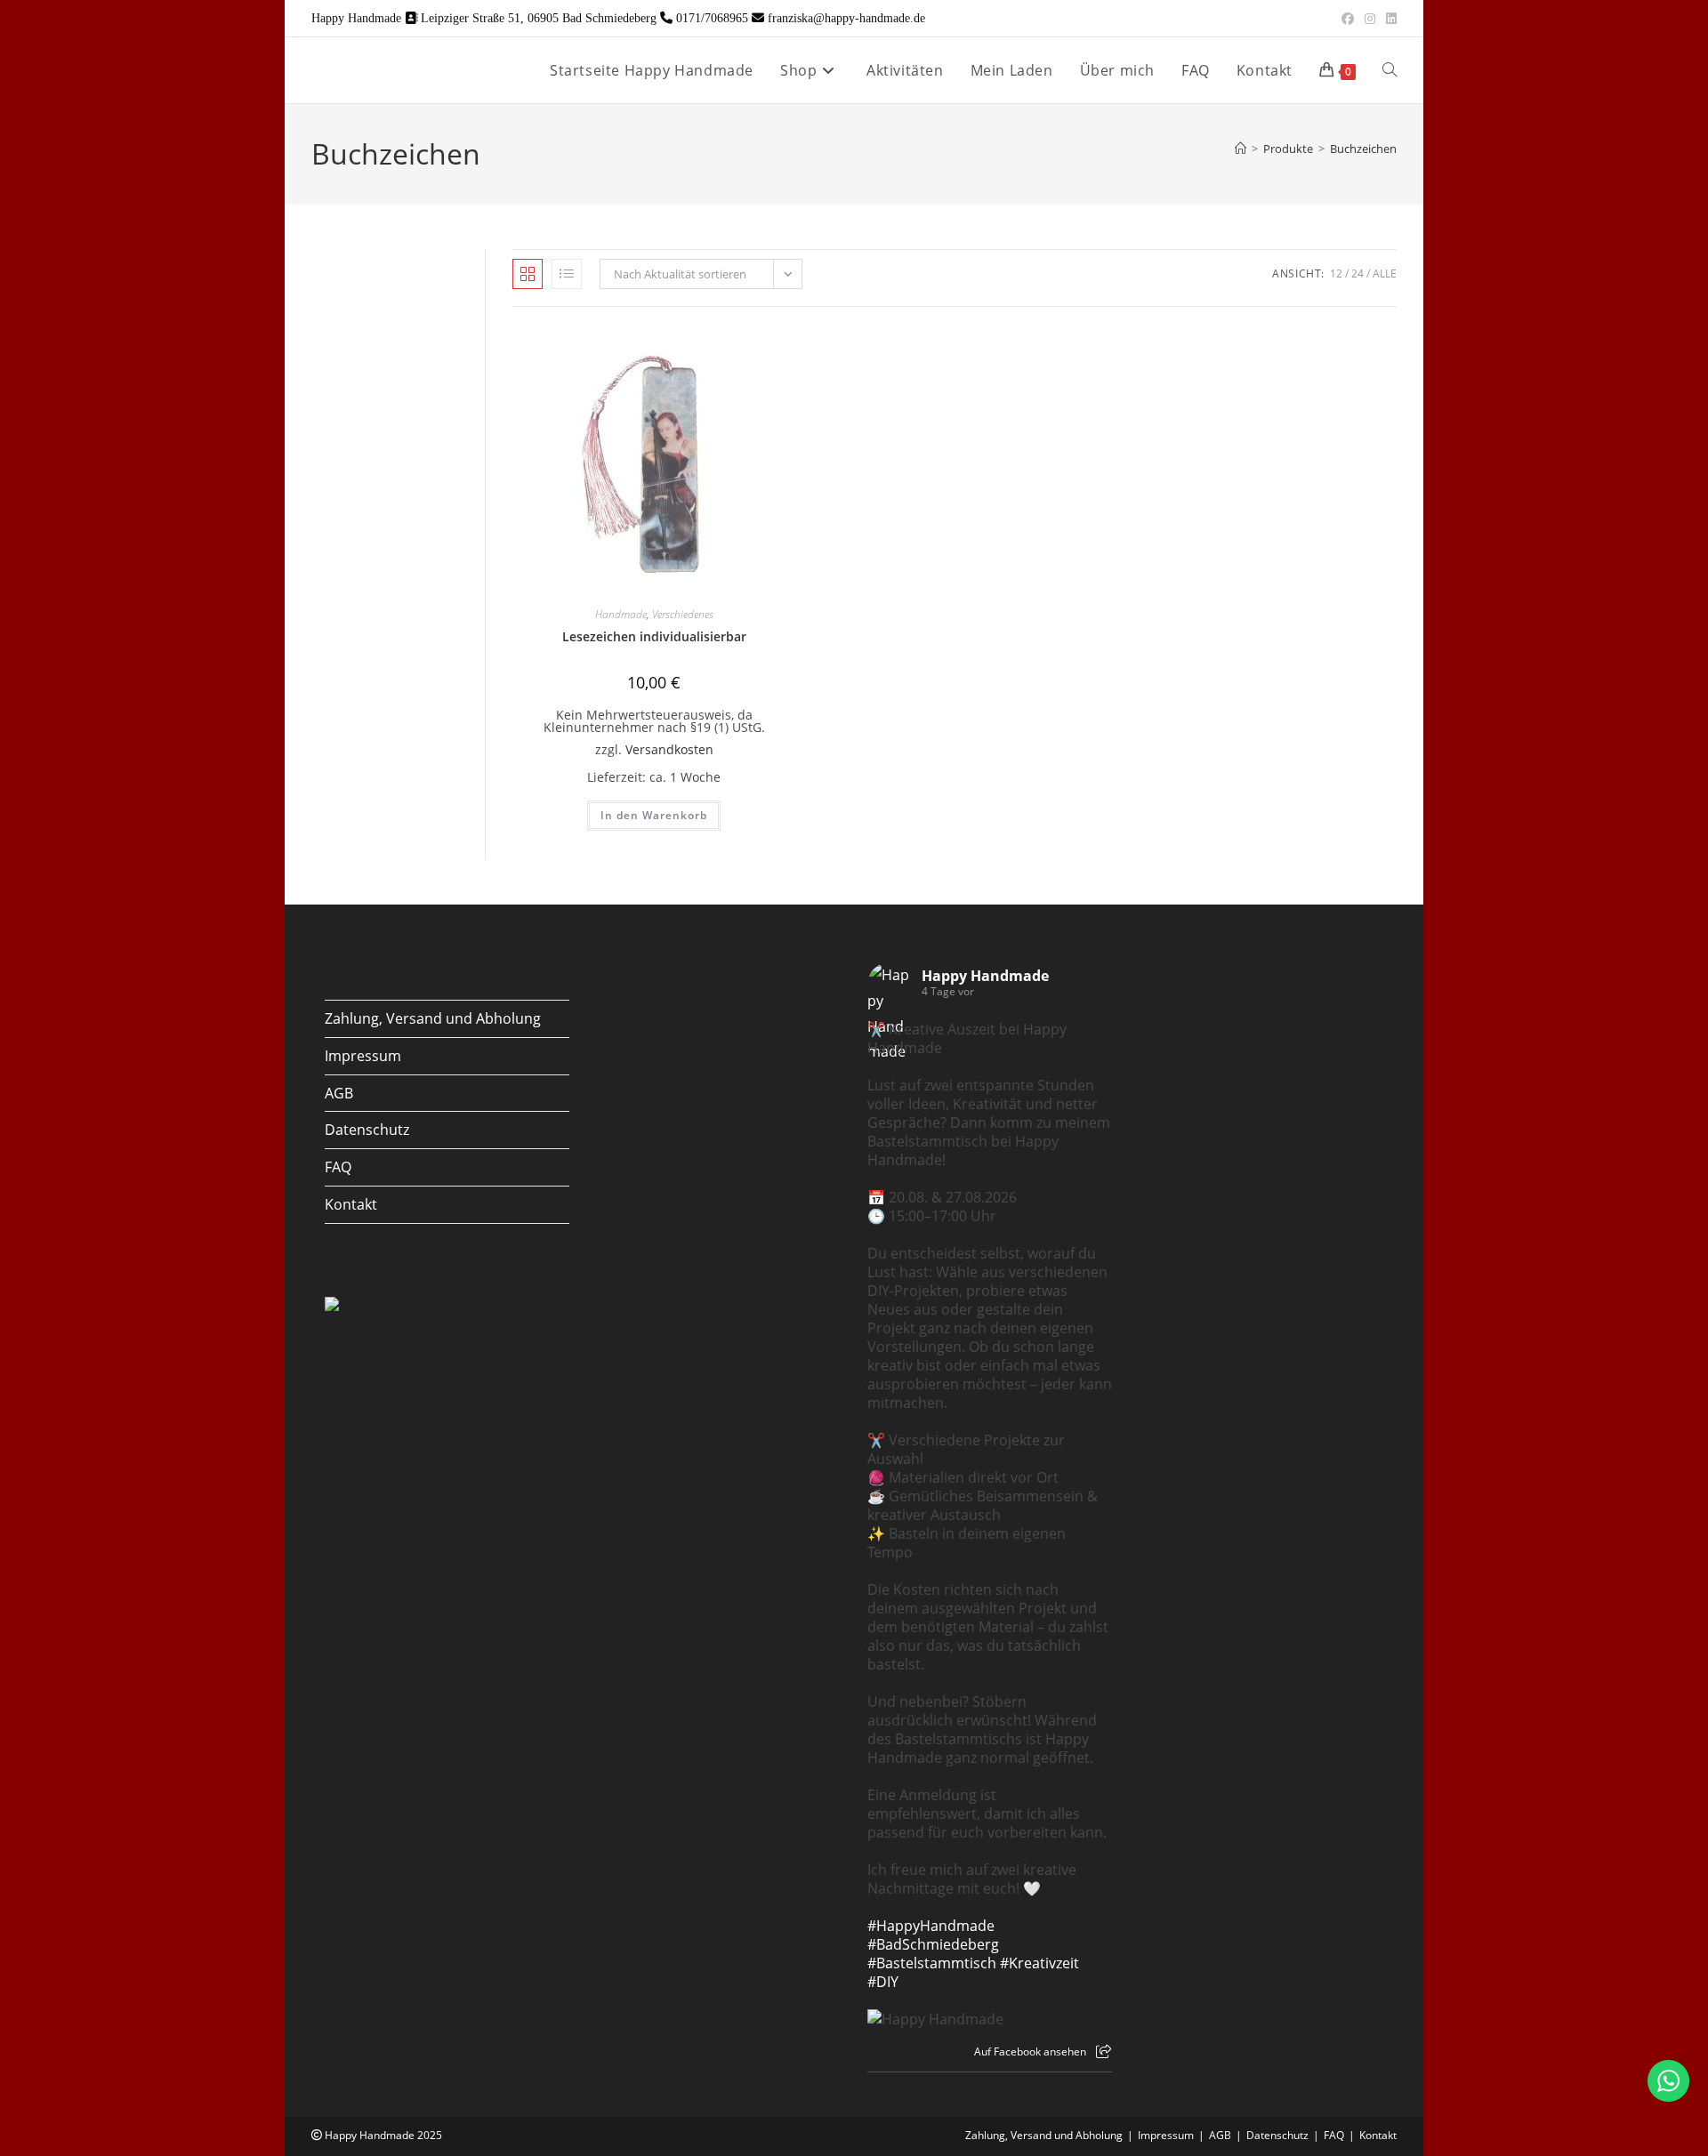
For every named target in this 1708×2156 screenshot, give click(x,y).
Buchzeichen (1363, 149)
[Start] (1241, 149)
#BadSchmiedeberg (933, 1944)
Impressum (363, 1056)
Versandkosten (669, 749)
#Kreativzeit (1039, 1963)
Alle (1385, 274)
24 (1358, 274)
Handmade (621, 614)
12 (1336, 274)
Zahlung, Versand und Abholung (433, 1018)
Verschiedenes (683, 614)
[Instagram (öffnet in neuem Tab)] (1370, 19)
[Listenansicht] (567, 274)
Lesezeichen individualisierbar (654, 636)
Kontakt (351, 1204)
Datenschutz (367, 1130)
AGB (339, 1093)
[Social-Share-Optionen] (1104, 2051)
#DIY (883, 1982)
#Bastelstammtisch (932, 1963)
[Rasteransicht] (528, 274)
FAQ (338, 1167)
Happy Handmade (985, 976)
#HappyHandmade (931, 1926)
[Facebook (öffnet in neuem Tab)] (1348, 19)
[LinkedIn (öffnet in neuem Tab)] (1389, 19)
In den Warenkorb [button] (654, 815)
